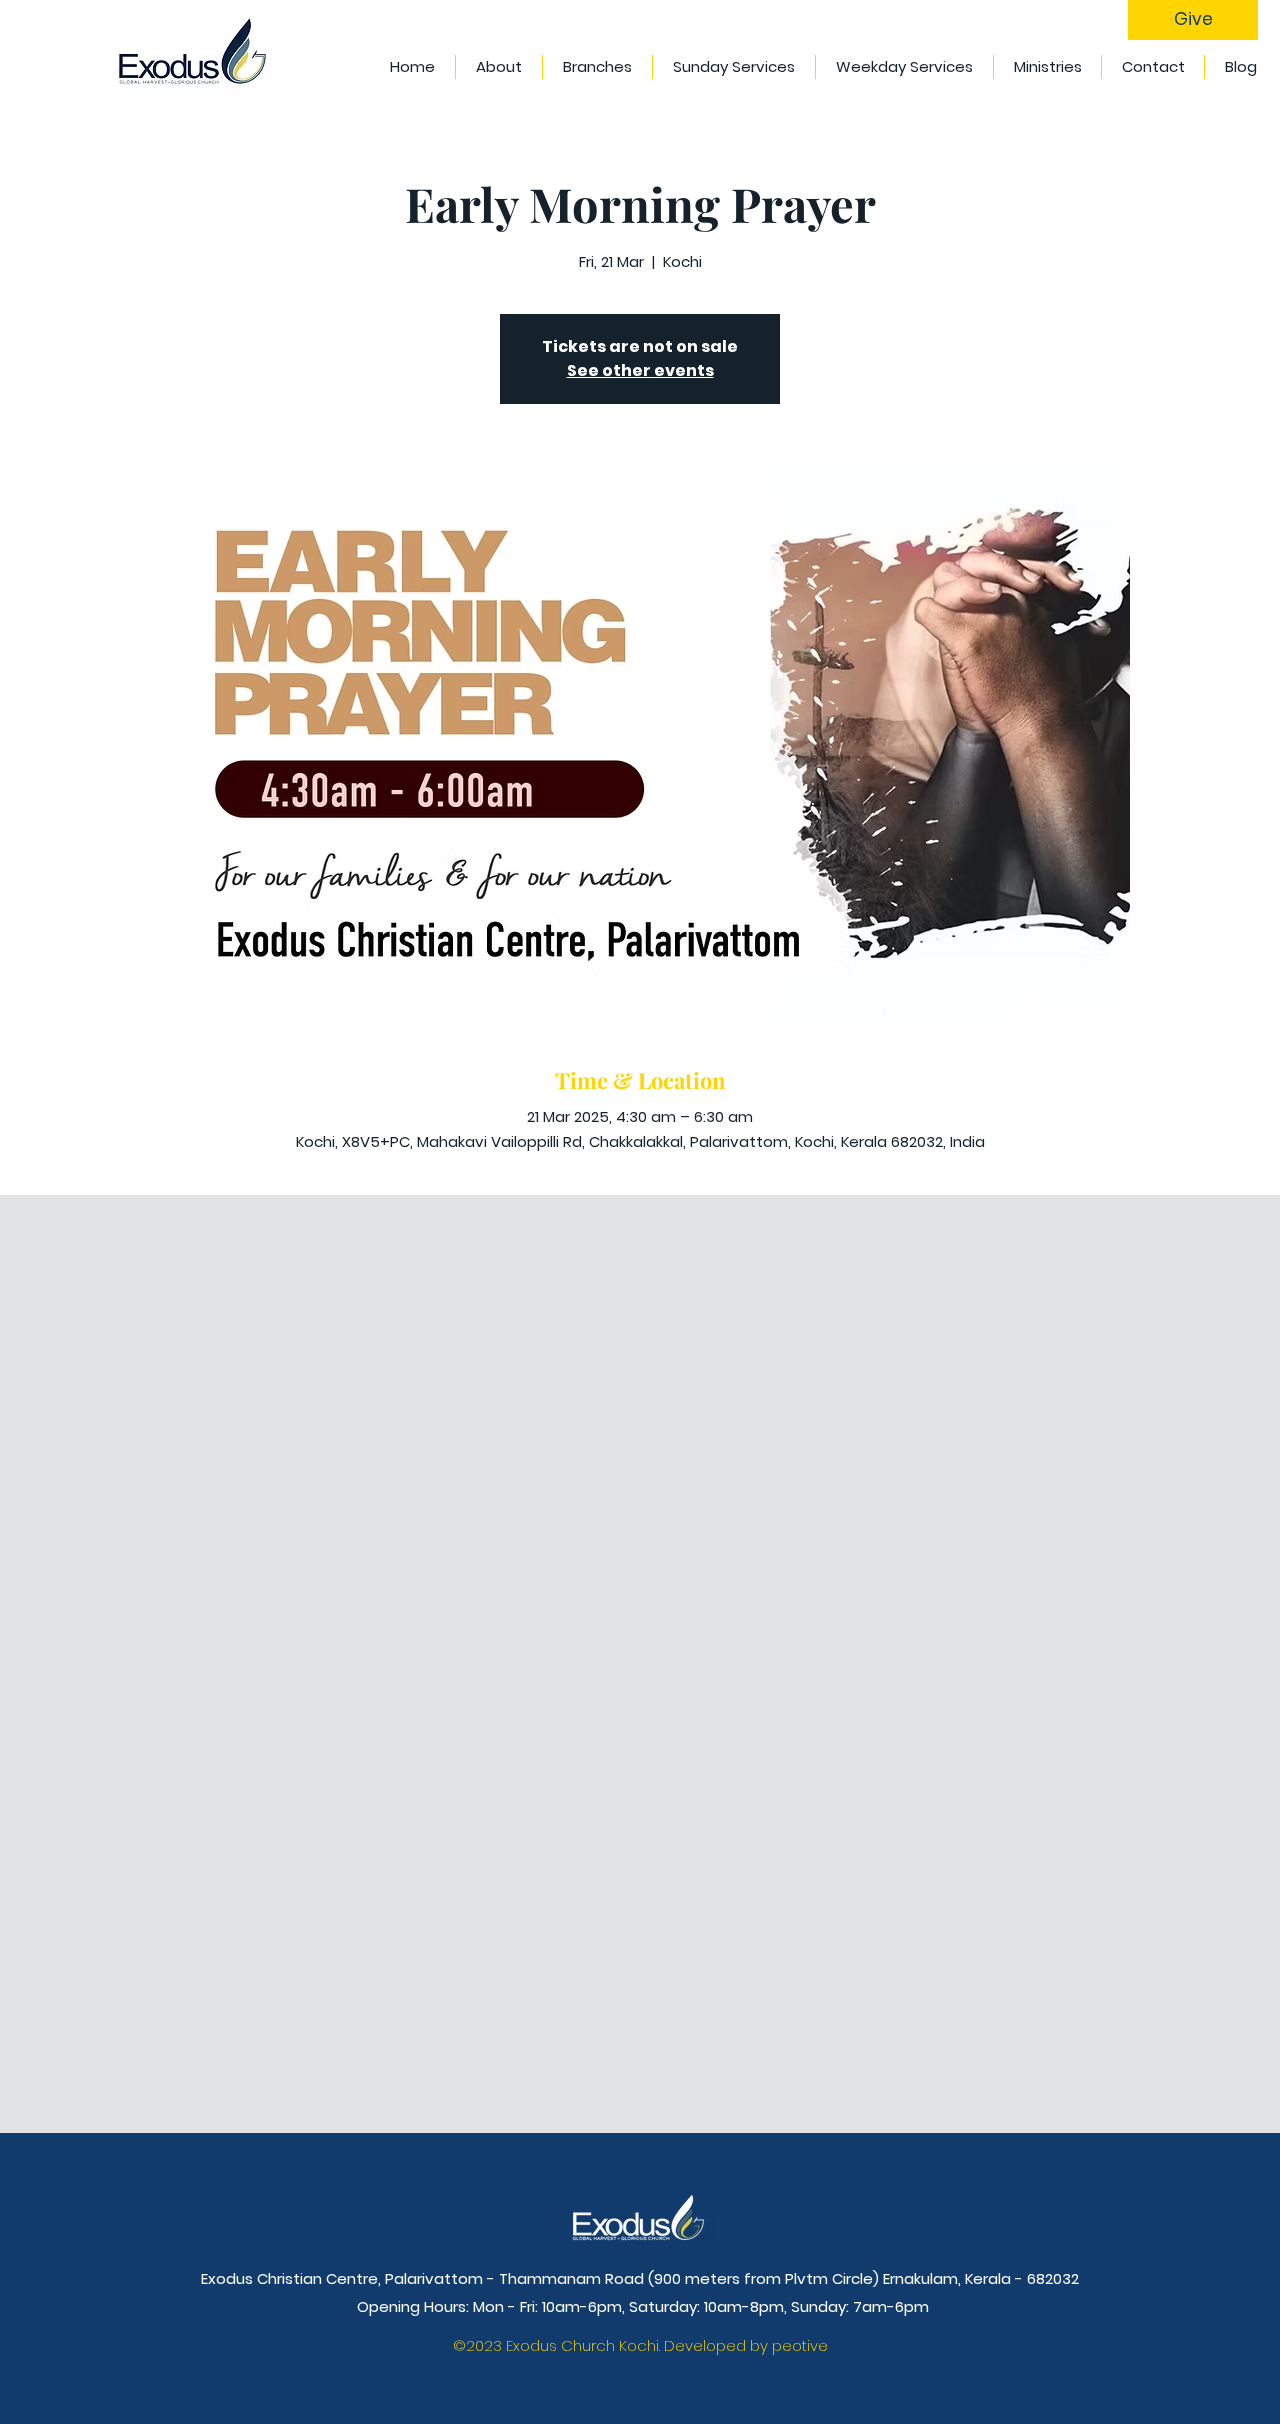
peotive (800, 2345)
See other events (640, 370)
